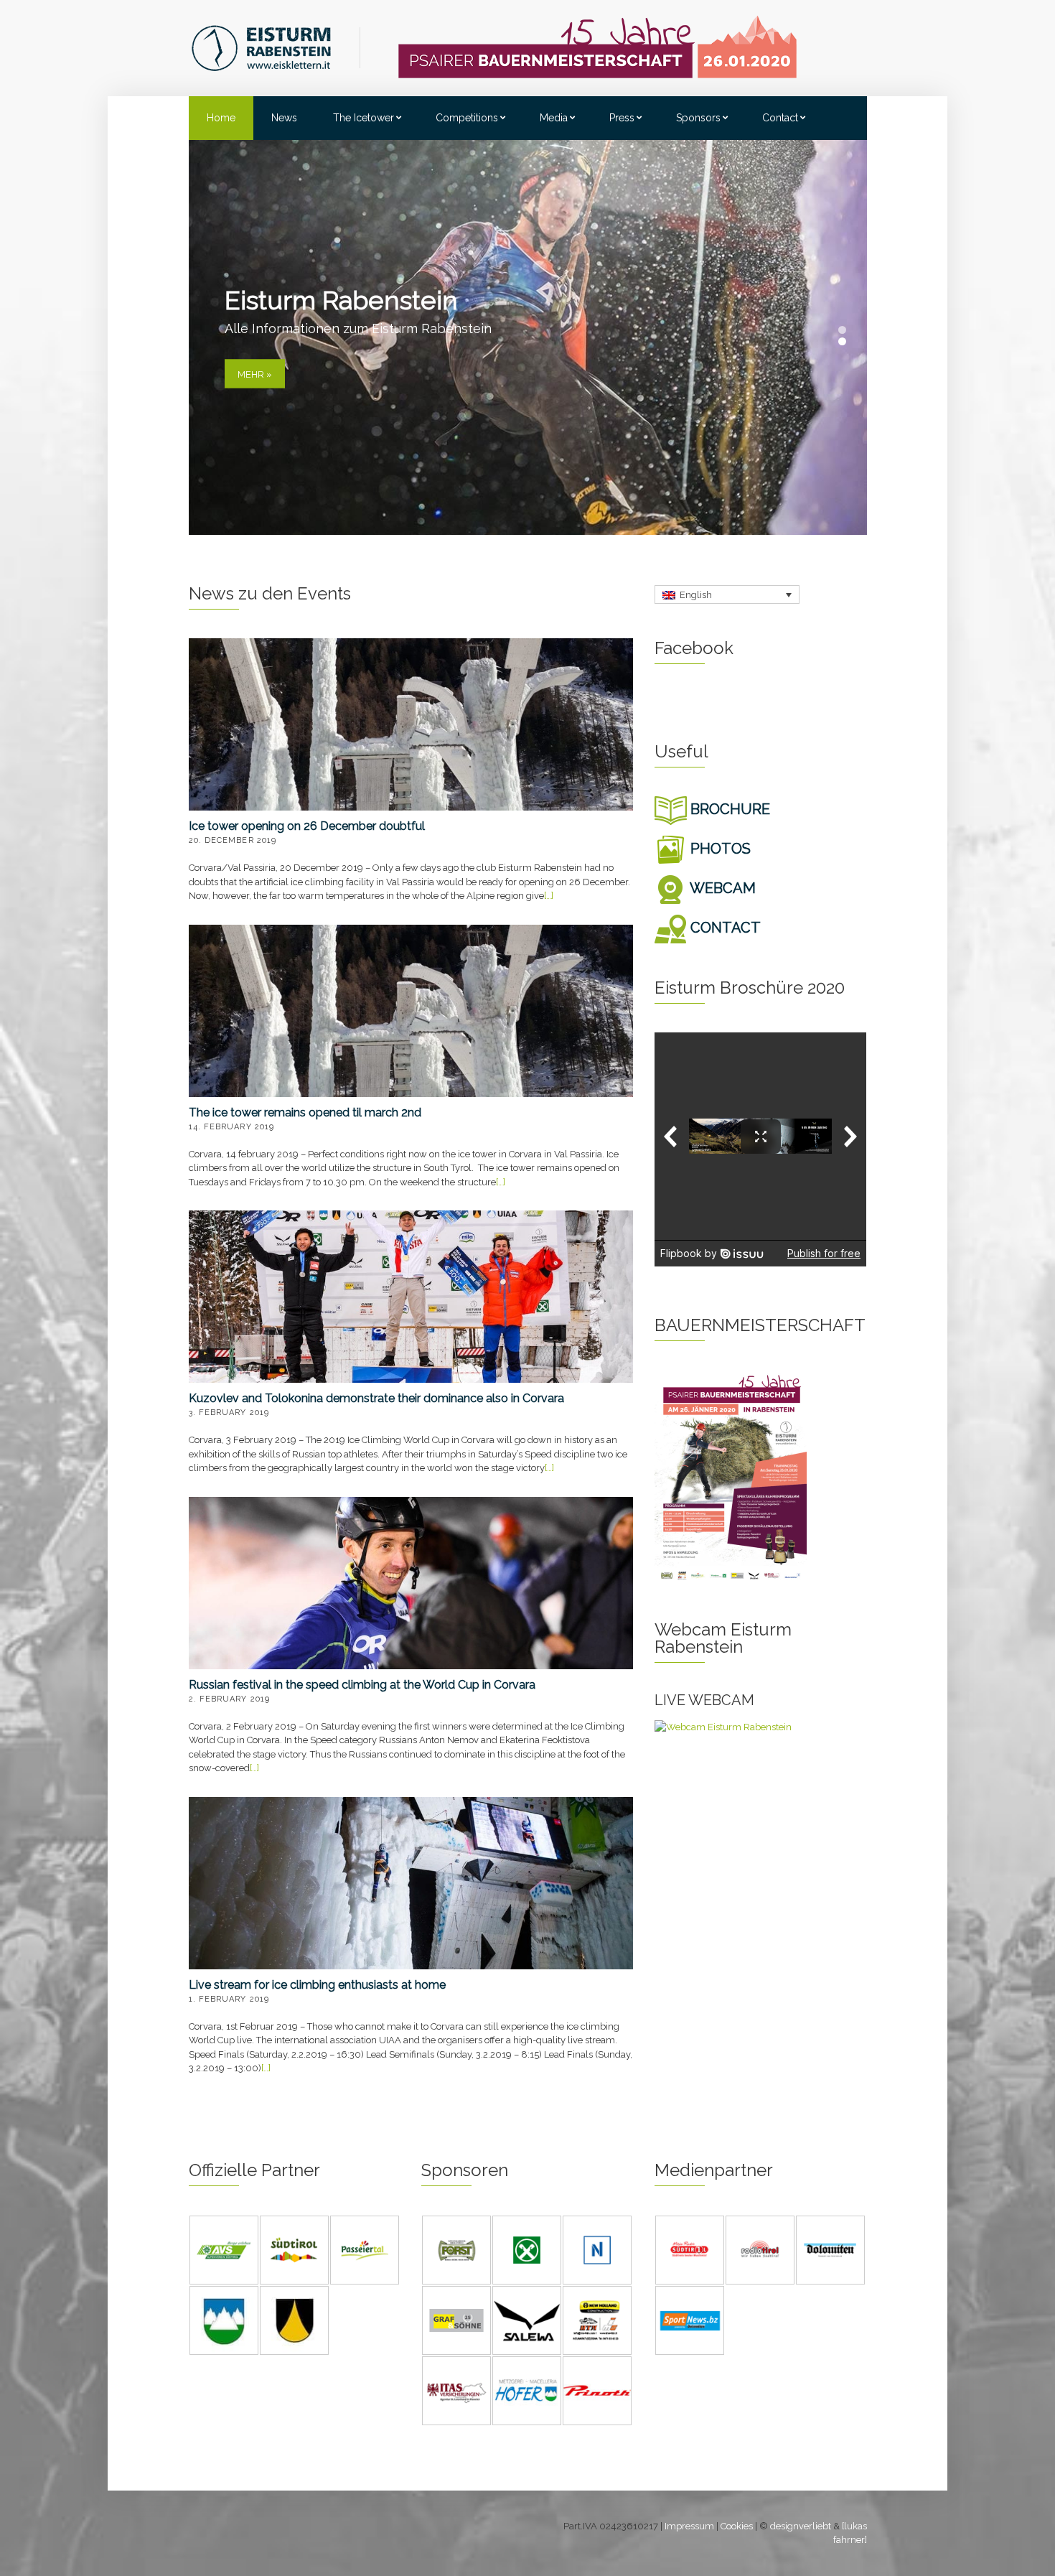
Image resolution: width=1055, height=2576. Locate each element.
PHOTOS (719, 849)
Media (554, 118)
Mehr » (255, 374)
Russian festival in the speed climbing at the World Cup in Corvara (362, 1685)
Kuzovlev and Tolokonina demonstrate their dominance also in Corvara (376, 1398)
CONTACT (724, 928)
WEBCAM (721, 888)
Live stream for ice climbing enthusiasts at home (317, 1985)
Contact (780, 118)
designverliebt (801, 2526)
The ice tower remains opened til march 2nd (305, 1112)
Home (221, 118)
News (284, 118)
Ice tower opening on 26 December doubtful (307, 826)
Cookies (737, 2526)
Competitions (467, 118)
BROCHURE (728, 809)
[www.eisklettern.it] (276, 47)
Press (622, 118)
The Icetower (364, 118)
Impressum (689, 2526)
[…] (549, 896)
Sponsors (698, 118)
